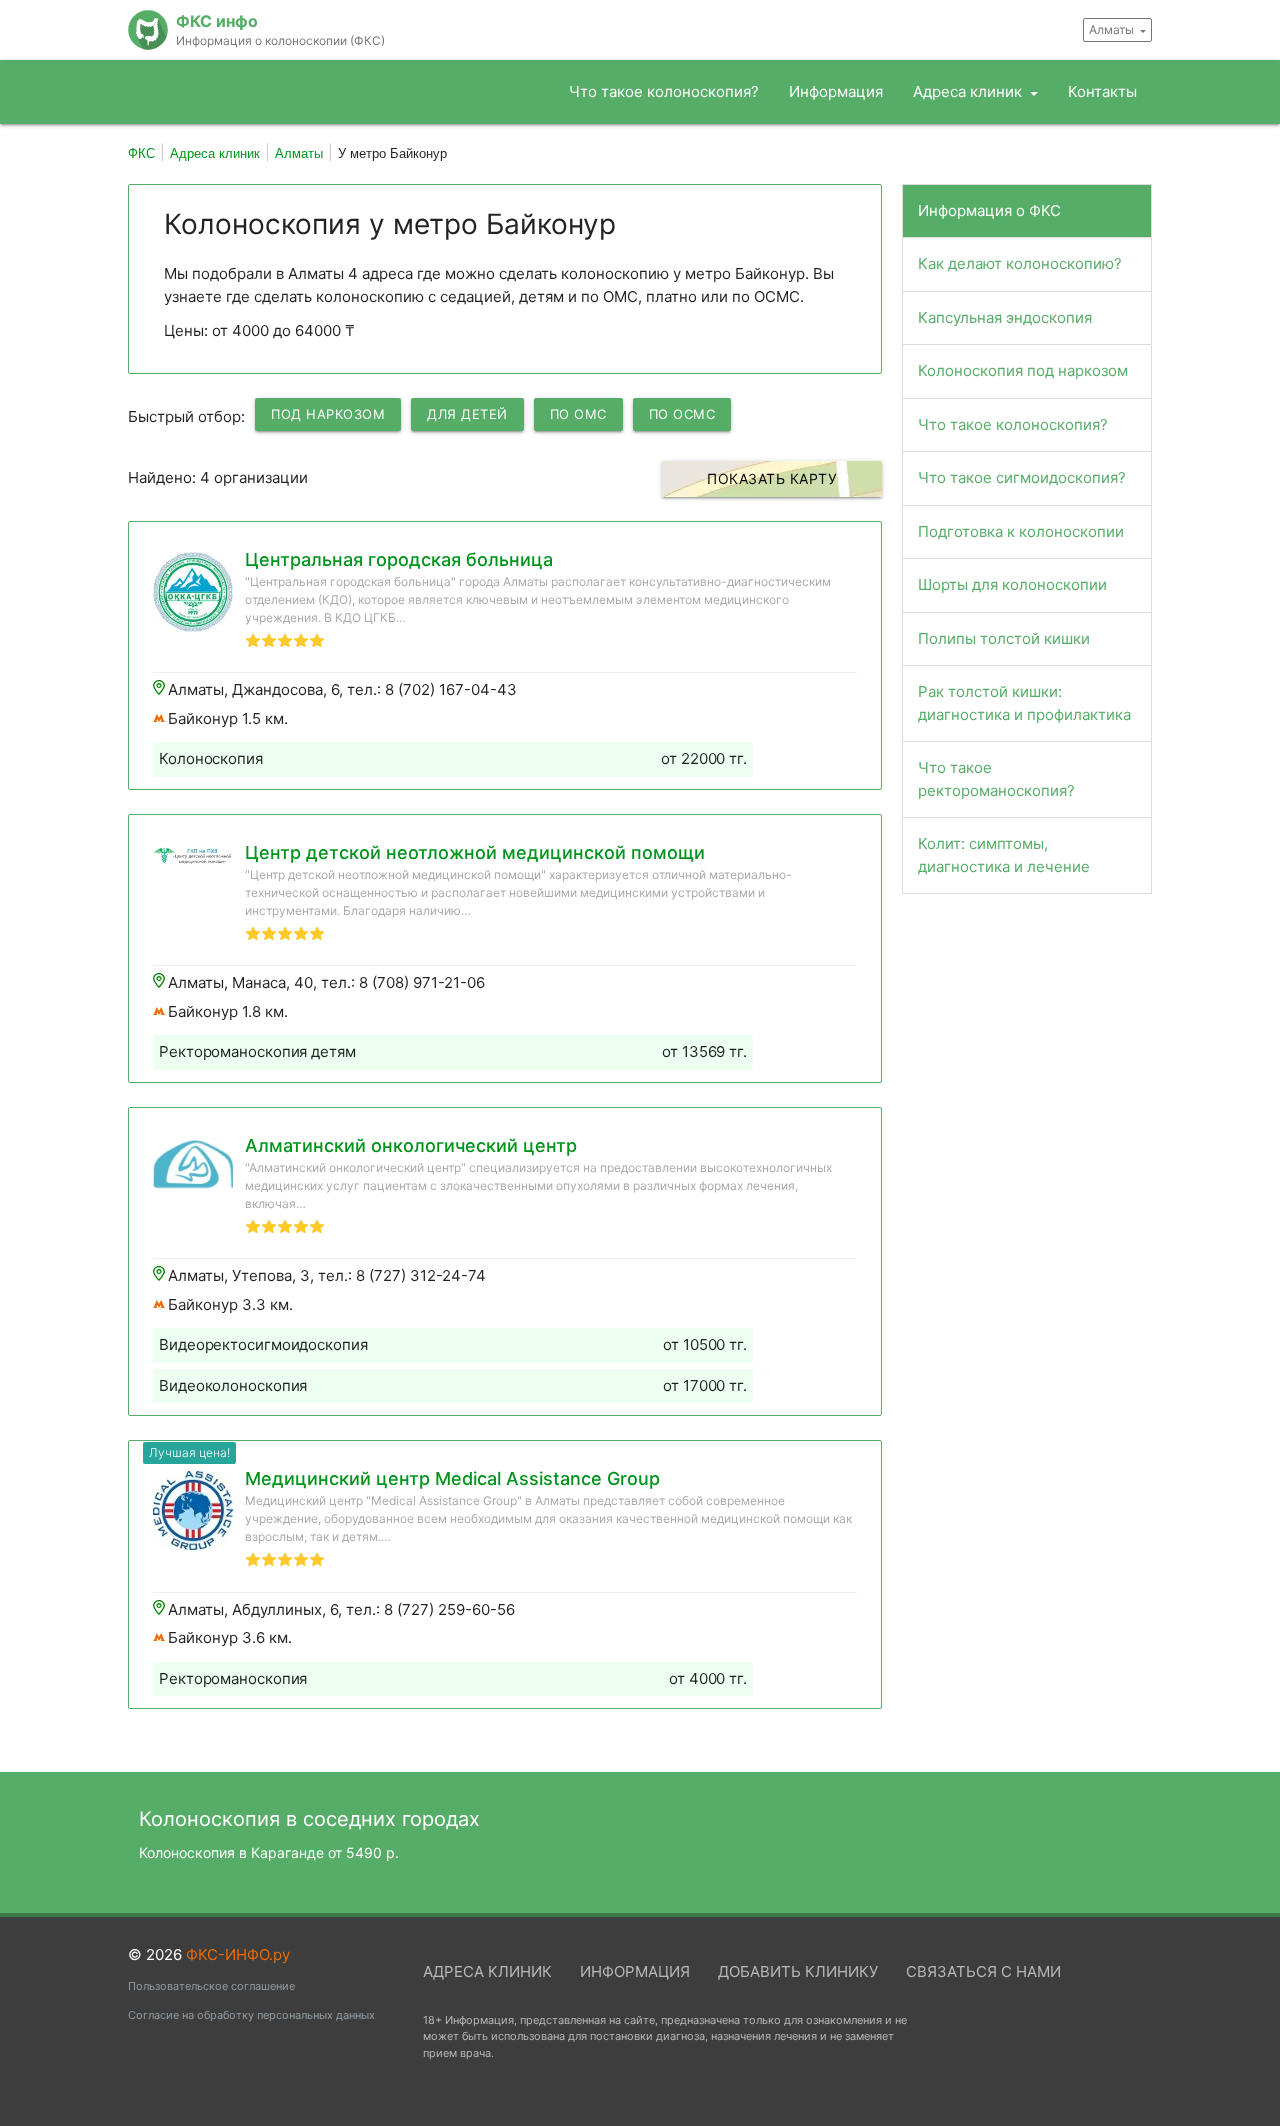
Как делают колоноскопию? (1020, 263)
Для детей (467, 414)
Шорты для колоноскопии (1012, 584)
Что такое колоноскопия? (664, 91)
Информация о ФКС (989, 210)
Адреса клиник (969, 91)
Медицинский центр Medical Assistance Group (452, 1478)
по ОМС (578, 414)
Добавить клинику (798, 1971)
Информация (836, 91)
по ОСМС (682, 414)
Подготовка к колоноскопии (1021, 531)
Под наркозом (328, 414)
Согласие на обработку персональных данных (251, 2015)
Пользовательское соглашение (211, 1986)
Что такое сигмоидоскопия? (1022, 477)
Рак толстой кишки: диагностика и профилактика (1024, 703)
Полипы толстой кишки (1004, 638)
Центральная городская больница (399, 559)
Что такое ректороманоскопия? (996, 779)
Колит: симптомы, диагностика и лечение (1004, 855)
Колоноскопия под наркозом (1023, 370)
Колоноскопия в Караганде (269, 1852)
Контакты (1102, 91)
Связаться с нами (983, 1971)
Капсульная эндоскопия (1005, 317)
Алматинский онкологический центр (411, 1145)
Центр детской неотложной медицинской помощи (475, 852)
